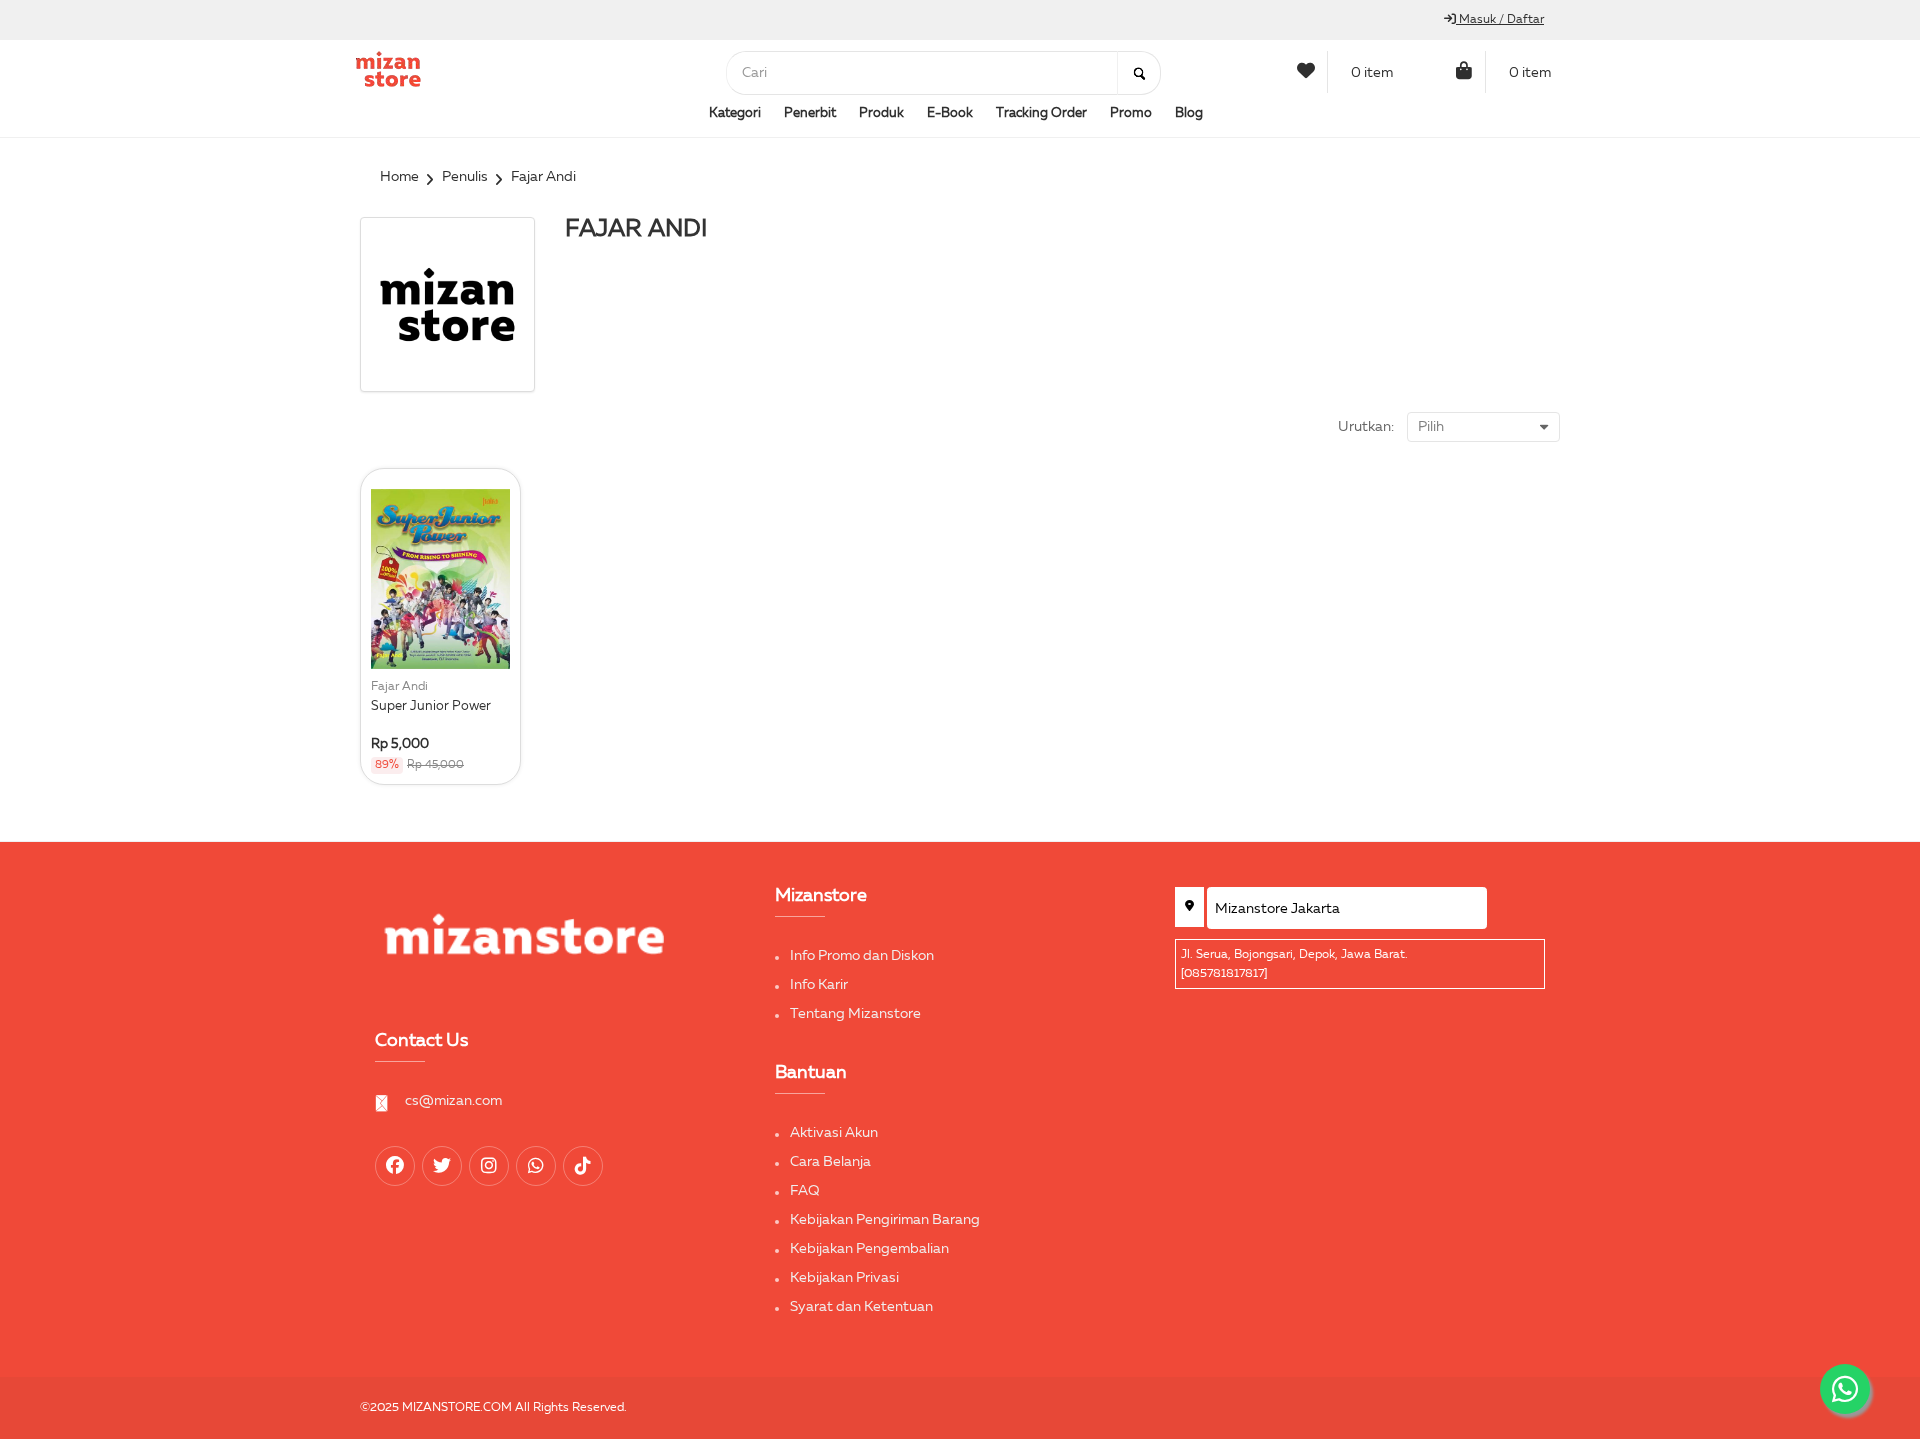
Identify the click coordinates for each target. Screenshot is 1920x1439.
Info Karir (819, 985)
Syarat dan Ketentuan (861, 1307)
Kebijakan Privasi (844, 1278)
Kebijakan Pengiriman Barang (885, 1220)
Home (399, 177)
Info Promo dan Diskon (862, 956)
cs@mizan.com (453, 1101)
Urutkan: (1366, 427)
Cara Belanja (830, 1162)
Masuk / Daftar (1500, 20)
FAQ (805, 1191)
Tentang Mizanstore (855, 1014)
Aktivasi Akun (834, 1133)
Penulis (465, 177)
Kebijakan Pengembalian (869, 1249)
